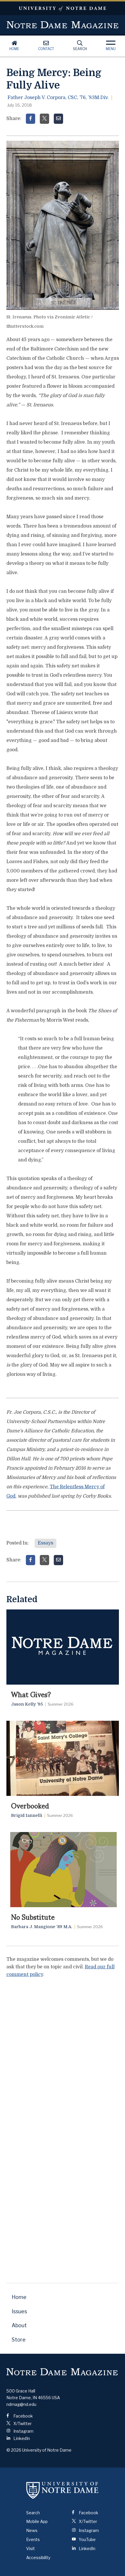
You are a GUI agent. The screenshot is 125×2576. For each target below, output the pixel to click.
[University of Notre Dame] (63, 2490)
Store (19, 2340)
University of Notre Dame (63, 8)
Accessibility (38, 2558)
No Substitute (33, 1916)
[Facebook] (31, 119)
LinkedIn (21, 2438)
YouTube (87, 2539)
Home (14, 49)
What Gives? (31, 1694)
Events (33, 2539)
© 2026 (14, 2450)
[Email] (58, 119)
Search (80, 49)
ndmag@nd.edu (21, 2404)
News (32, 2530)
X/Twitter (22, 2424)
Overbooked (30, 1805)
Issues (19, 2311)
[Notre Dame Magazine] (62, 2372)
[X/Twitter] (44, 119)
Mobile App (37, 2521)
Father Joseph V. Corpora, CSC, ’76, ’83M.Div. (58, 98)
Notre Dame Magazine (63, 25)
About (19, 2325)
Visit (31, 2548)
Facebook (23, 2416)
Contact (46, 49)
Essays (45, 1543)
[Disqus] (63, 2056)
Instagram (23, 2431)
